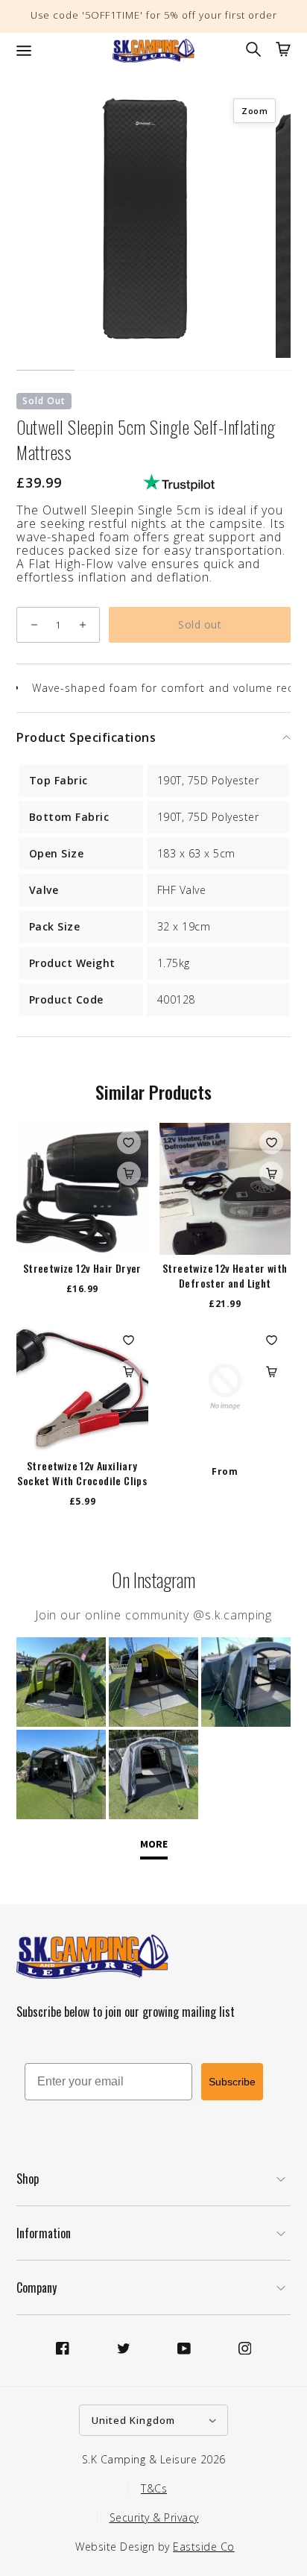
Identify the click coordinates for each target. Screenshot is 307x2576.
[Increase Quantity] (82, 625)
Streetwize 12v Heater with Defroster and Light (225, 1276)
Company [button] (37, 2287)
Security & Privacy (154, 2517)
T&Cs (154, 2488)
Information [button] (44, 2233)
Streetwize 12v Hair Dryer (82, 1268)
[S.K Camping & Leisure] (153, 51)
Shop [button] (28, 2179)
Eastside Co (204, 2547)
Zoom (254, 111)
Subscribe (232, 2082)
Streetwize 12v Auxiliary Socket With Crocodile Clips (82, 1473)
